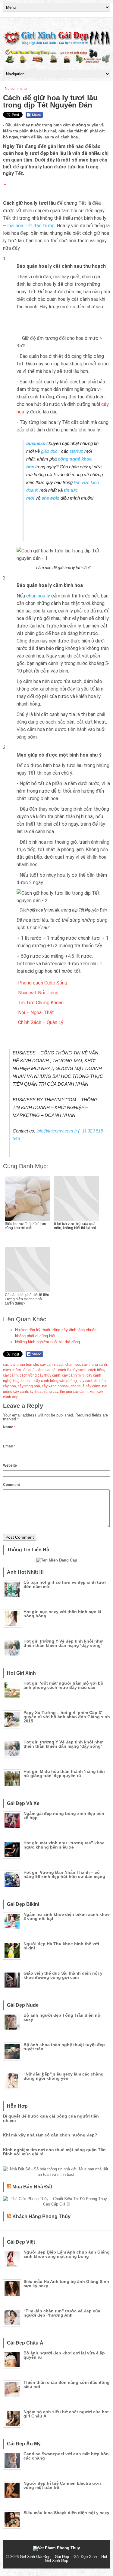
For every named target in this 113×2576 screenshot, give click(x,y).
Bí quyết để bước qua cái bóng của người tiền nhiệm (51, 2118)
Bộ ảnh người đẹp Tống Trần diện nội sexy (63, 2017)
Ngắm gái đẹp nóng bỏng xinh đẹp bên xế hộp (64, 1816)
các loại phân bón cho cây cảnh (29, 1365)
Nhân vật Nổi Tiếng (38, 993)
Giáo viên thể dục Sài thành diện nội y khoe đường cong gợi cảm (63, 1975)
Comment (11, 1485)
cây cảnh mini (73, 1375)
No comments (16, 89)
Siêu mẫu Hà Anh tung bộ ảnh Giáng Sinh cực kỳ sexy (66, 2284)
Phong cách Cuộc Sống (43, 983)
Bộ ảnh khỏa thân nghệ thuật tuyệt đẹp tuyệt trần (64, 2047)
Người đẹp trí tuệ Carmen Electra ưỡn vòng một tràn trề (62, 2485)
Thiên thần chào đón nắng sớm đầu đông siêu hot (67, 2384)
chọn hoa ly (38, 596)
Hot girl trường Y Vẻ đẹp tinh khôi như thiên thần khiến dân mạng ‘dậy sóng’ (63, 1643)
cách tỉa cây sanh (72, 1370)
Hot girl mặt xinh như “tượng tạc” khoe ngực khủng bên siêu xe (64, 1845)
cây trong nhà (29, 1386)
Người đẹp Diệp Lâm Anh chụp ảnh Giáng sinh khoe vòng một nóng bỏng (67, 2254)
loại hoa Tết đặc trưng (31, 226)
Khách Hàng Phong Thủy (41, 2216)
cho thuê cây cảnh (85, 1386)
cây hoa (9, 1386)
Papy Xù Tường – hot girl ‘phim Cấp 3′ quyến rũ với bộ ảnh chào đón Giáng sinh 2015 (67, 1717)
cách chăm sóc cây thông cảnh (82, 1365)
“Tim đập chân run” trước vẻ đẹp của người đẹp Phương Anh (62, 2313)
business (36, 443)
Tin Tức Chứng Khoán (41, 1003)
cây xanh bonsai (55, 1386)
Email (9, 1446)
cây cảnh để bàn (92, 1381)
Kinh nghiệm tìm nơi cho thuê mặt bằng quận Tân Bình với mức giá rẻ (54, 2152)
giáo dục (49, 451)
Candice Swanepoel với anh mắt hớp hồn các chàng (66, 2456)
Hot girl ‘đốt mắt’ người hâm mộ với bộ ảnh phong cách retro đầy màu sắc (63, 1685)
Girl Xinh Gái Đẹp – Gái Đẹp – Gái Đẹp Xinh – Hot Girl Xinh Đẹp (64, 2559)
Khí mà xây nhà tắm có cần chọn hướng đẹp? (50, 2135)
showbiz (50, 498)
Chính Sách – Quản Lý (41, 1022)
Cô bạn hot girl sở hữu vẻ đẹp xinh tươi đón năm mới (65, 1584)
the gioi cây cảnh (74, 1392)
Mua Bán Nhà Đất (32, 2187)
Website (10, 1465)
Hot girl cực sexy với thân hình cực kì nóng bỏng (62, 1614)
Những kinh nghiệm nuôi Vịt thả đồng (47, 1342)
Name (9, 1427)
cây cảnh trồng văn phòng (56, 1381)
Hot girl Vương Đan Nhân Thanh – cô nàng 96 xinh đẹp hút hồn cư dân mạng (64, 1874)
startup (76, 451)
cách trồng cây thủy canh (40, 1375)
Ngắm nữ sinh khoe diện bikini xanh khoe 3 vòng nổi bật (67, 1916)
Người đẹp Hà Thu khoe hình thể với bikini (61, 1946)
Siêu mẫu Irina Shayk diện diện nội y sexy (66, 2513)
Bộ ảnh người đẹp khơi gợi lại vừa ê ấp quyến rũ (64, 2355)
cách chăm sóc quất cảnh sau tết (30, 1370)
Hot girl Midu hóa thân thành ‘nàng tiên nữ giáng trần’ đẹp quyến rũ (64, 1773)
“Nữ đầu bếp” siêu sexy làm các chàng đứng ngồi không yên (64, 2076)
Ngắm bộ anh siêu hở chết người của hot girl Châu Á (66, 2414)
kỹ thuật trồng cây (44, 1392)
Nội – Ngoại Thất (36, 1013)
